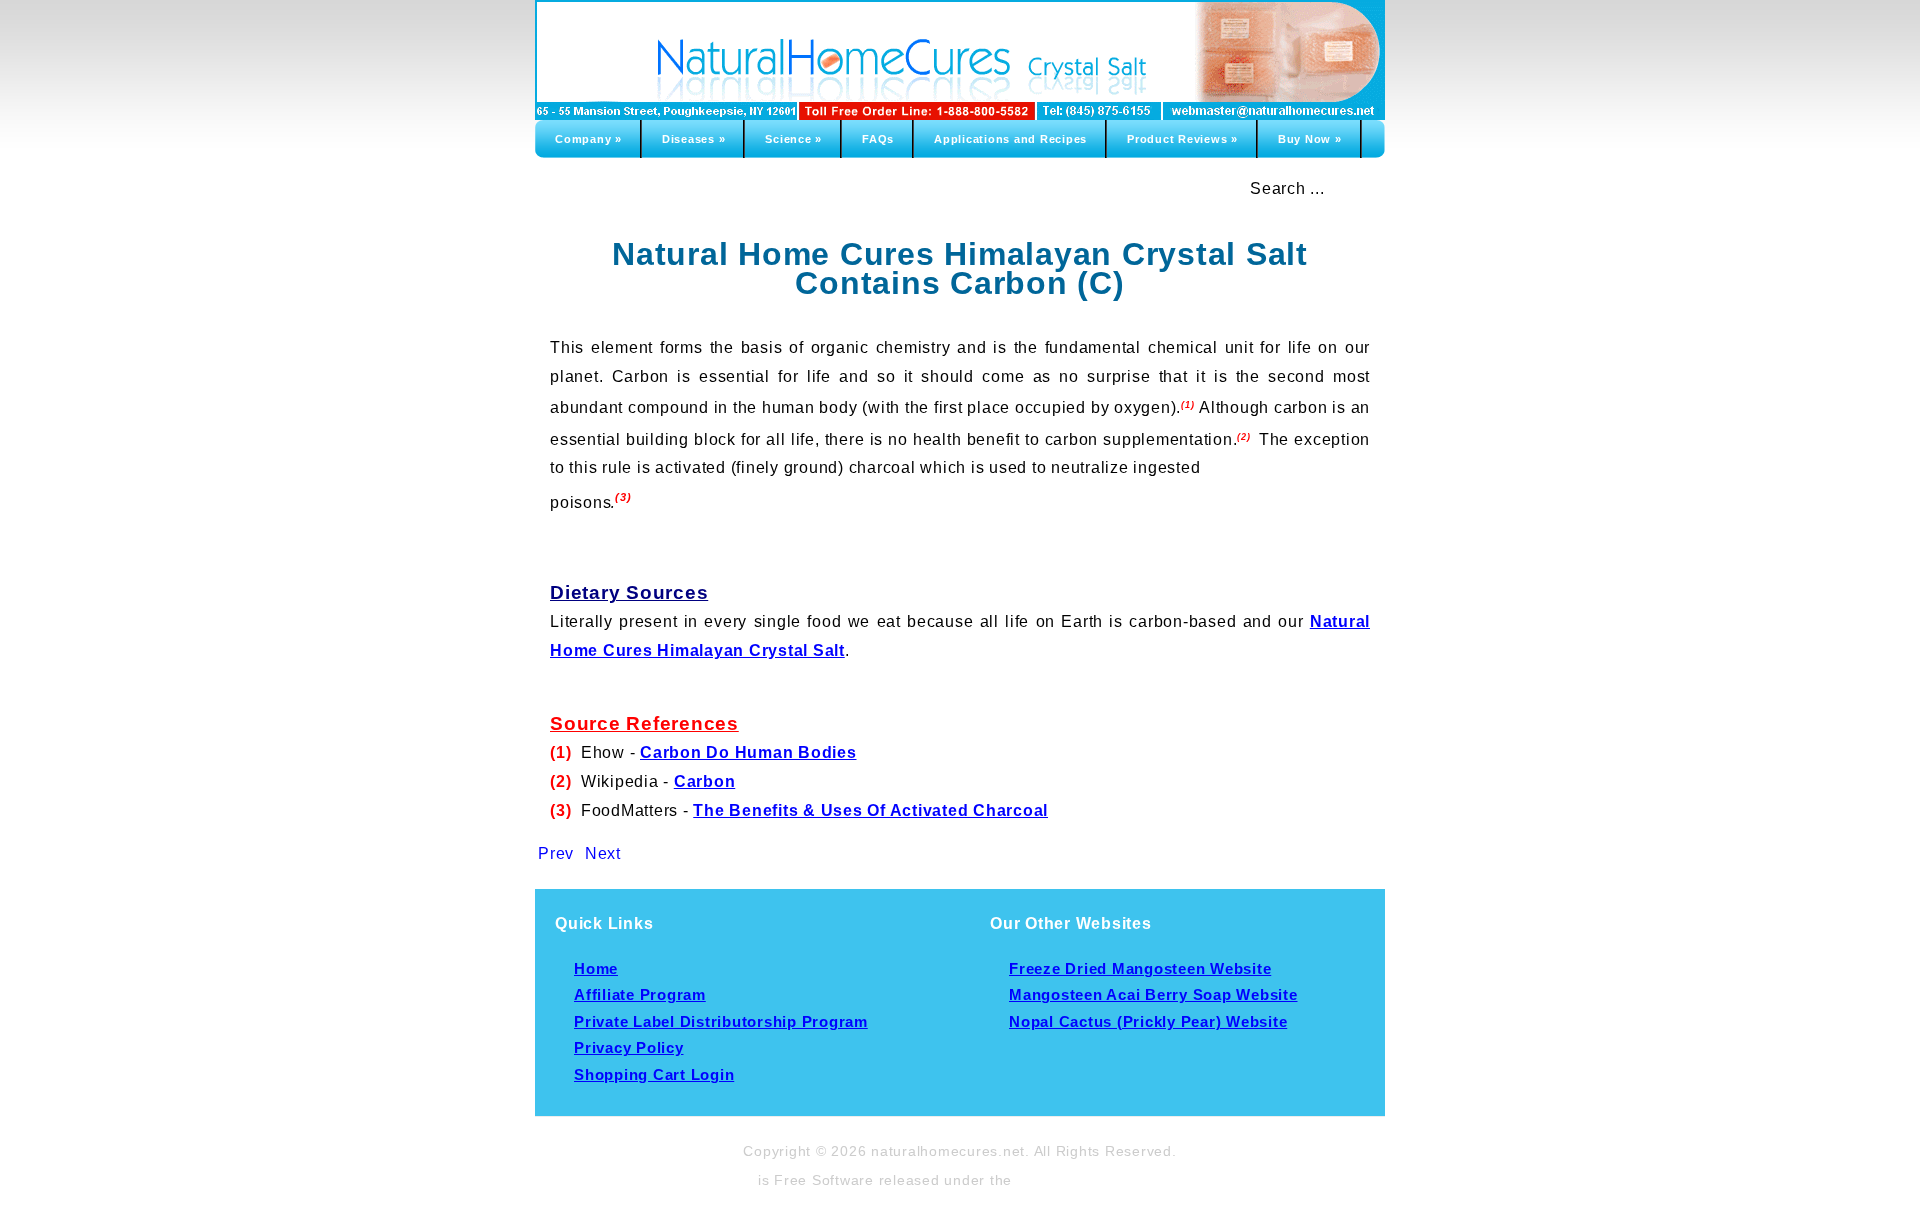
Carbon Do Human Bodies (748, 752)
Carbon (705, 781)
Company (588, 139)
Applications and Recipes (1010, 139)
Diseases (694, 139)
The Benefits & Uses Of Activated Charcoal (870, 810)
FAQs (878, 139)
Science (793, 139)
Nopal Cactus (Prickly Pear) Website (1148, 1022)
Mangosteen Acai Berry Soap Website (1153, 995)
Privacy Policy (629, 1048)
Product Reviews (1182, 139)
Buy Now (1310, 139)
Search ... (1287, 188)
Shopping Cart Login (654, 1075)
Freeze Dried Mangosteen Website (1140, 969)
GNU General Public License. (1119, 1180)
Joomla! (725, 1180)
